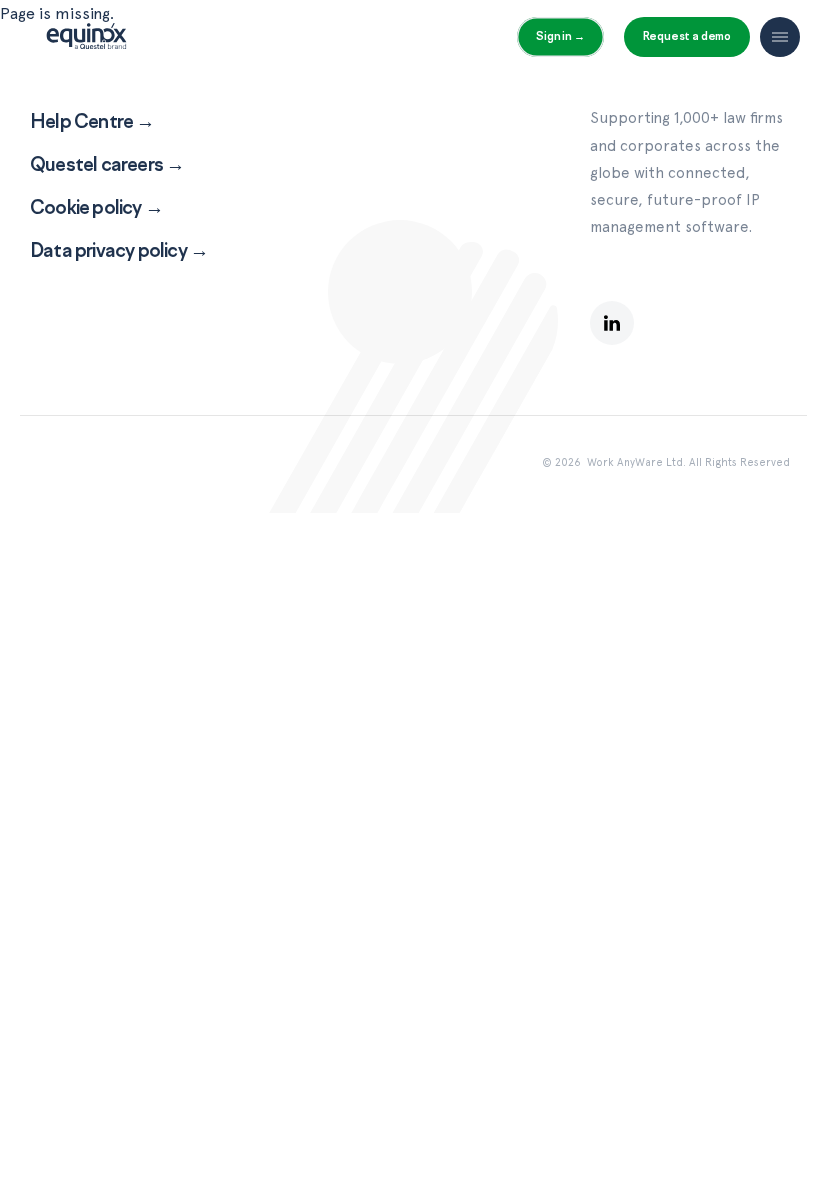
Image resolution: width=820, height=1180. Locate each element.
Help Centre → (92, 121)
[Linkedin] (612, 323)
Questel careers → (107, 164)
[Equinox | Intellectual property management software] (86, 44)
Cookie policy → (96, 207)
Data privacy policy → (119, 250)
